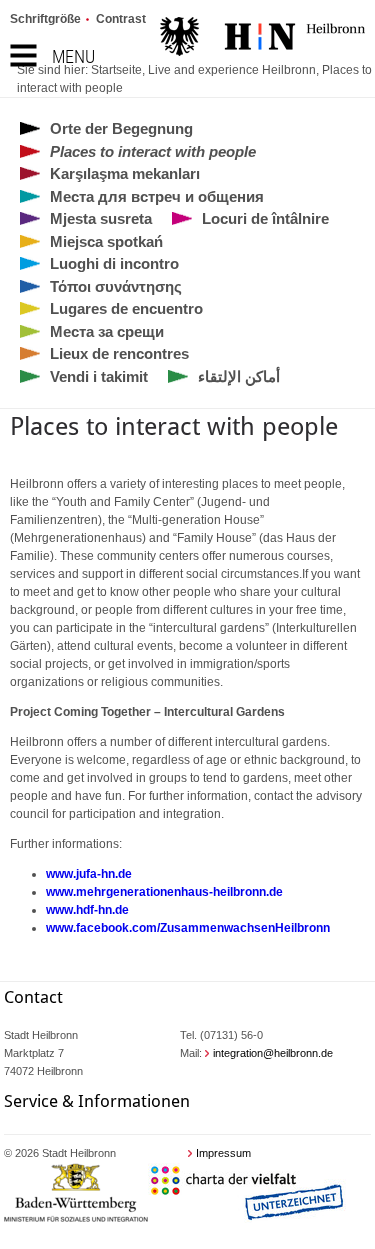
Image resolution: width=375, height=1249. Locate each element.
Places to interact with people (153, 151)
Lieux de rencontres (119, 353)
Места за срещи (107, 331)
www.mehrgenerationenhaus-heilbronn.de (164, 892)
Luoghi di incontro (114, 263)
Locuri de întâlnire (265, 218)
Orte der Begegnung (121, 128)
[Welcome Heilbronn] (262, 39)
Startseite (116, 70)
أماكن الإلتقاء (239, 376)
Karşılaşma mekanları (125, 173)
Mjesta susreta (101, 218)
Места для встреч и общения (157, 196)
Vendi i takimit (99, 376)
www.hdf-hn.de (87, 910)
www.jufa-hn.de (89, 874)
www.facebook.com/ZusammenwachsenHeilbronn (188, 928)
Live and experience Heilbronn (232, 70)
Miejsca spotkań (106, 241)
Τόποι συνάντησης (116, 286)
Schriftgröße (45, 19)
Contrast (121, 19)
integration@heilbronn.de (273, 1053)
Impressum (223, 1153)
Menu (73, 56)
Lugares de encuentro (126, 308)
